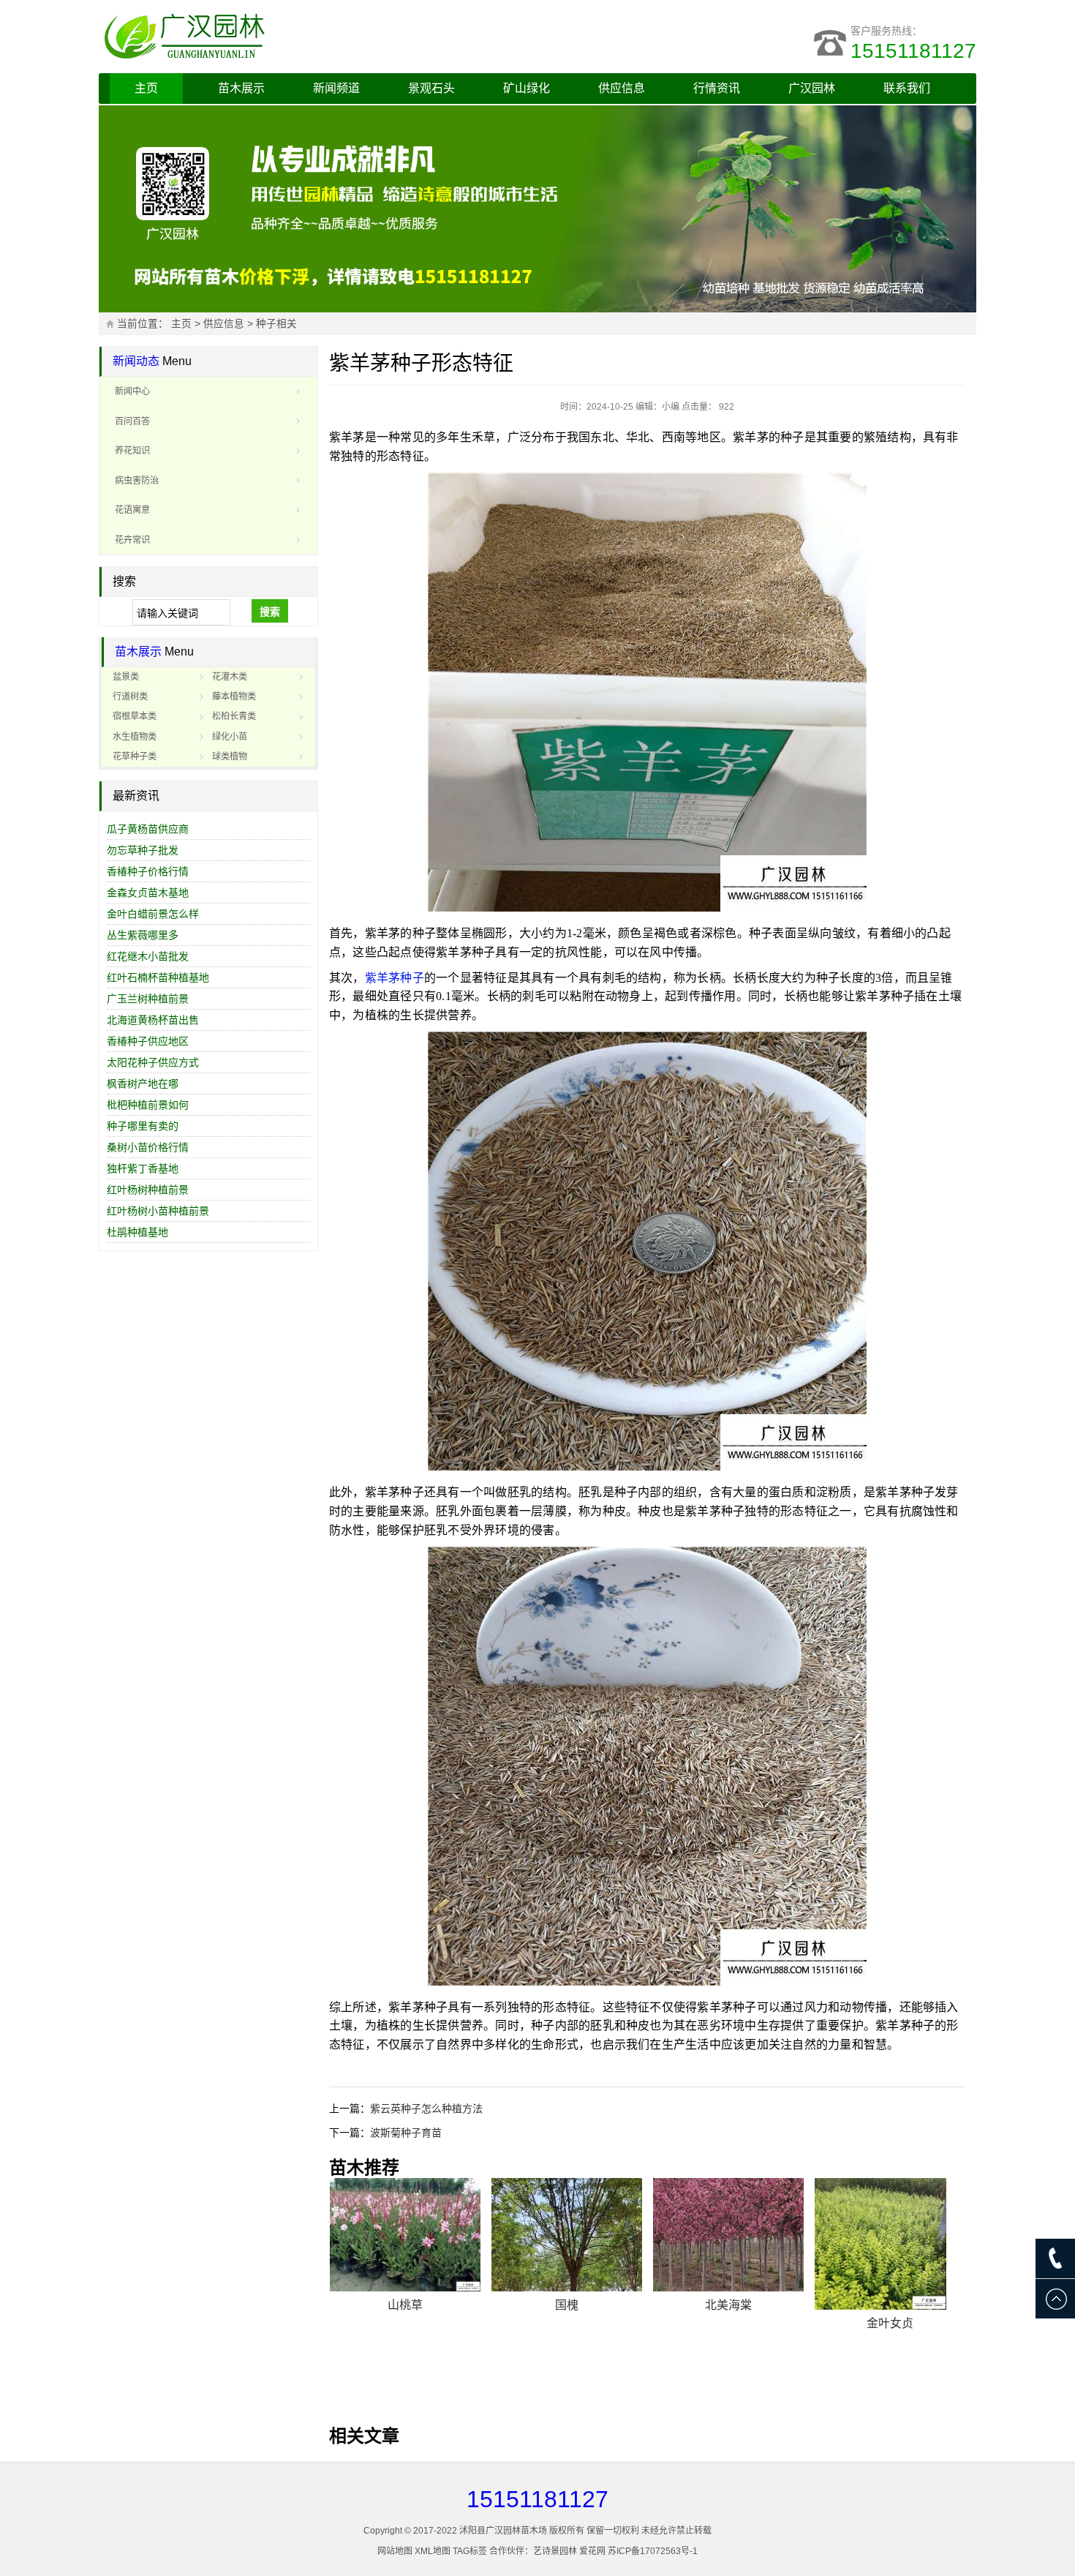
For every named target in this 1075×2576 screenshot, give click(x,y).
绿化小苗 (230, 737)
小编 (671, 407)
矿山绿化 (527, 88)
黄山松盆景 (728, 2383)
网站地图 (395, 2551)
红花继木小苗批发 (148, 956)
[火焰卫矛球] (890, 2279)
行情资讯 (717, 88)
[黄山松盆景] (728, 2274)
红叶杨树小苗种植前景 (158, 1211)
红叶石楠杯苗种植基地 (158, 977)
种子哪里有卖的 (143, 1126)
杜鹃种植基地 (137, 1232)
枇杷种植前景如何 (148, 1105)
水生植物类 (135, 737)
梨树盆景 (567, 2394)
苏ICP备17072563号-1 (653, 2551)
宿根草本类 (135, 716)
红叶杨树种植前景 (148, 1190)
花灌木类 (230, 677)
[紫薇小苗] (405, 2235)
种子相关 (276, 324)
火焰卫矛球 (890, 2393)
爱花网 (592, 2551)
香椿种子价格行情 (148, 871)
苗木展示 (241, 88)
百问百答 (132, 421)
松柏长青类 (234, 716)
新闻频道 (336, 88)
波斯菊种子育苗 (406, 2133)
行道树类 (130, 696)
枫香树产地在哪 (143, 1084)
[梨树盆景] (567, 2279)
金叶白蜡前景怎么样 (153, 914)
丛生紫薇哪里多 (143, 935)
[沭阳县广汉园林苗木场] (282, 37)
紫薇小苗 (405, 2305)
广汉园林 (812, 88)
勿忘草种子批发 (143, 850)
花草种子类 (135, 756)
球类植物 (230, 756)
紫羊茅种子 (395, 978)
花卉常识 (132, 540)
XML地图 (433, 2551)
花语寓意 (132, 510)
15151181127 (913, 51)
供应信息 (622, 88)
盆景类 (126, 677)
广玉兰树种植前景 (148, 999)
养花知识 (132, 451)
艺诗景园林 (555, 2551)
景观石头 (431, 88)
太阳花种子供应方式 (153, 1062)
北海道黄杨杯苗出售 (153, 1020)
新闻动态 (136, 361)
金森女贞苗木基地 (148, 893)
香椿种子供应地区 (148, 1041)
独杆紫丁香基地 (143, 1168)
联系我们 (907, 88)
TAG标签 (470, 2551)
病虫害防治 (137, 481)
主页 (146, 88)
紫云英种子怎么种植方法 (426, 2109)
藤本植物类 (234, 696)
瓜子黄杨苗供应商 (148, 829)
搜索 (270, 612)
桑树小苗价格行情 (148, 1147)
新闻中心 (132, 391)
